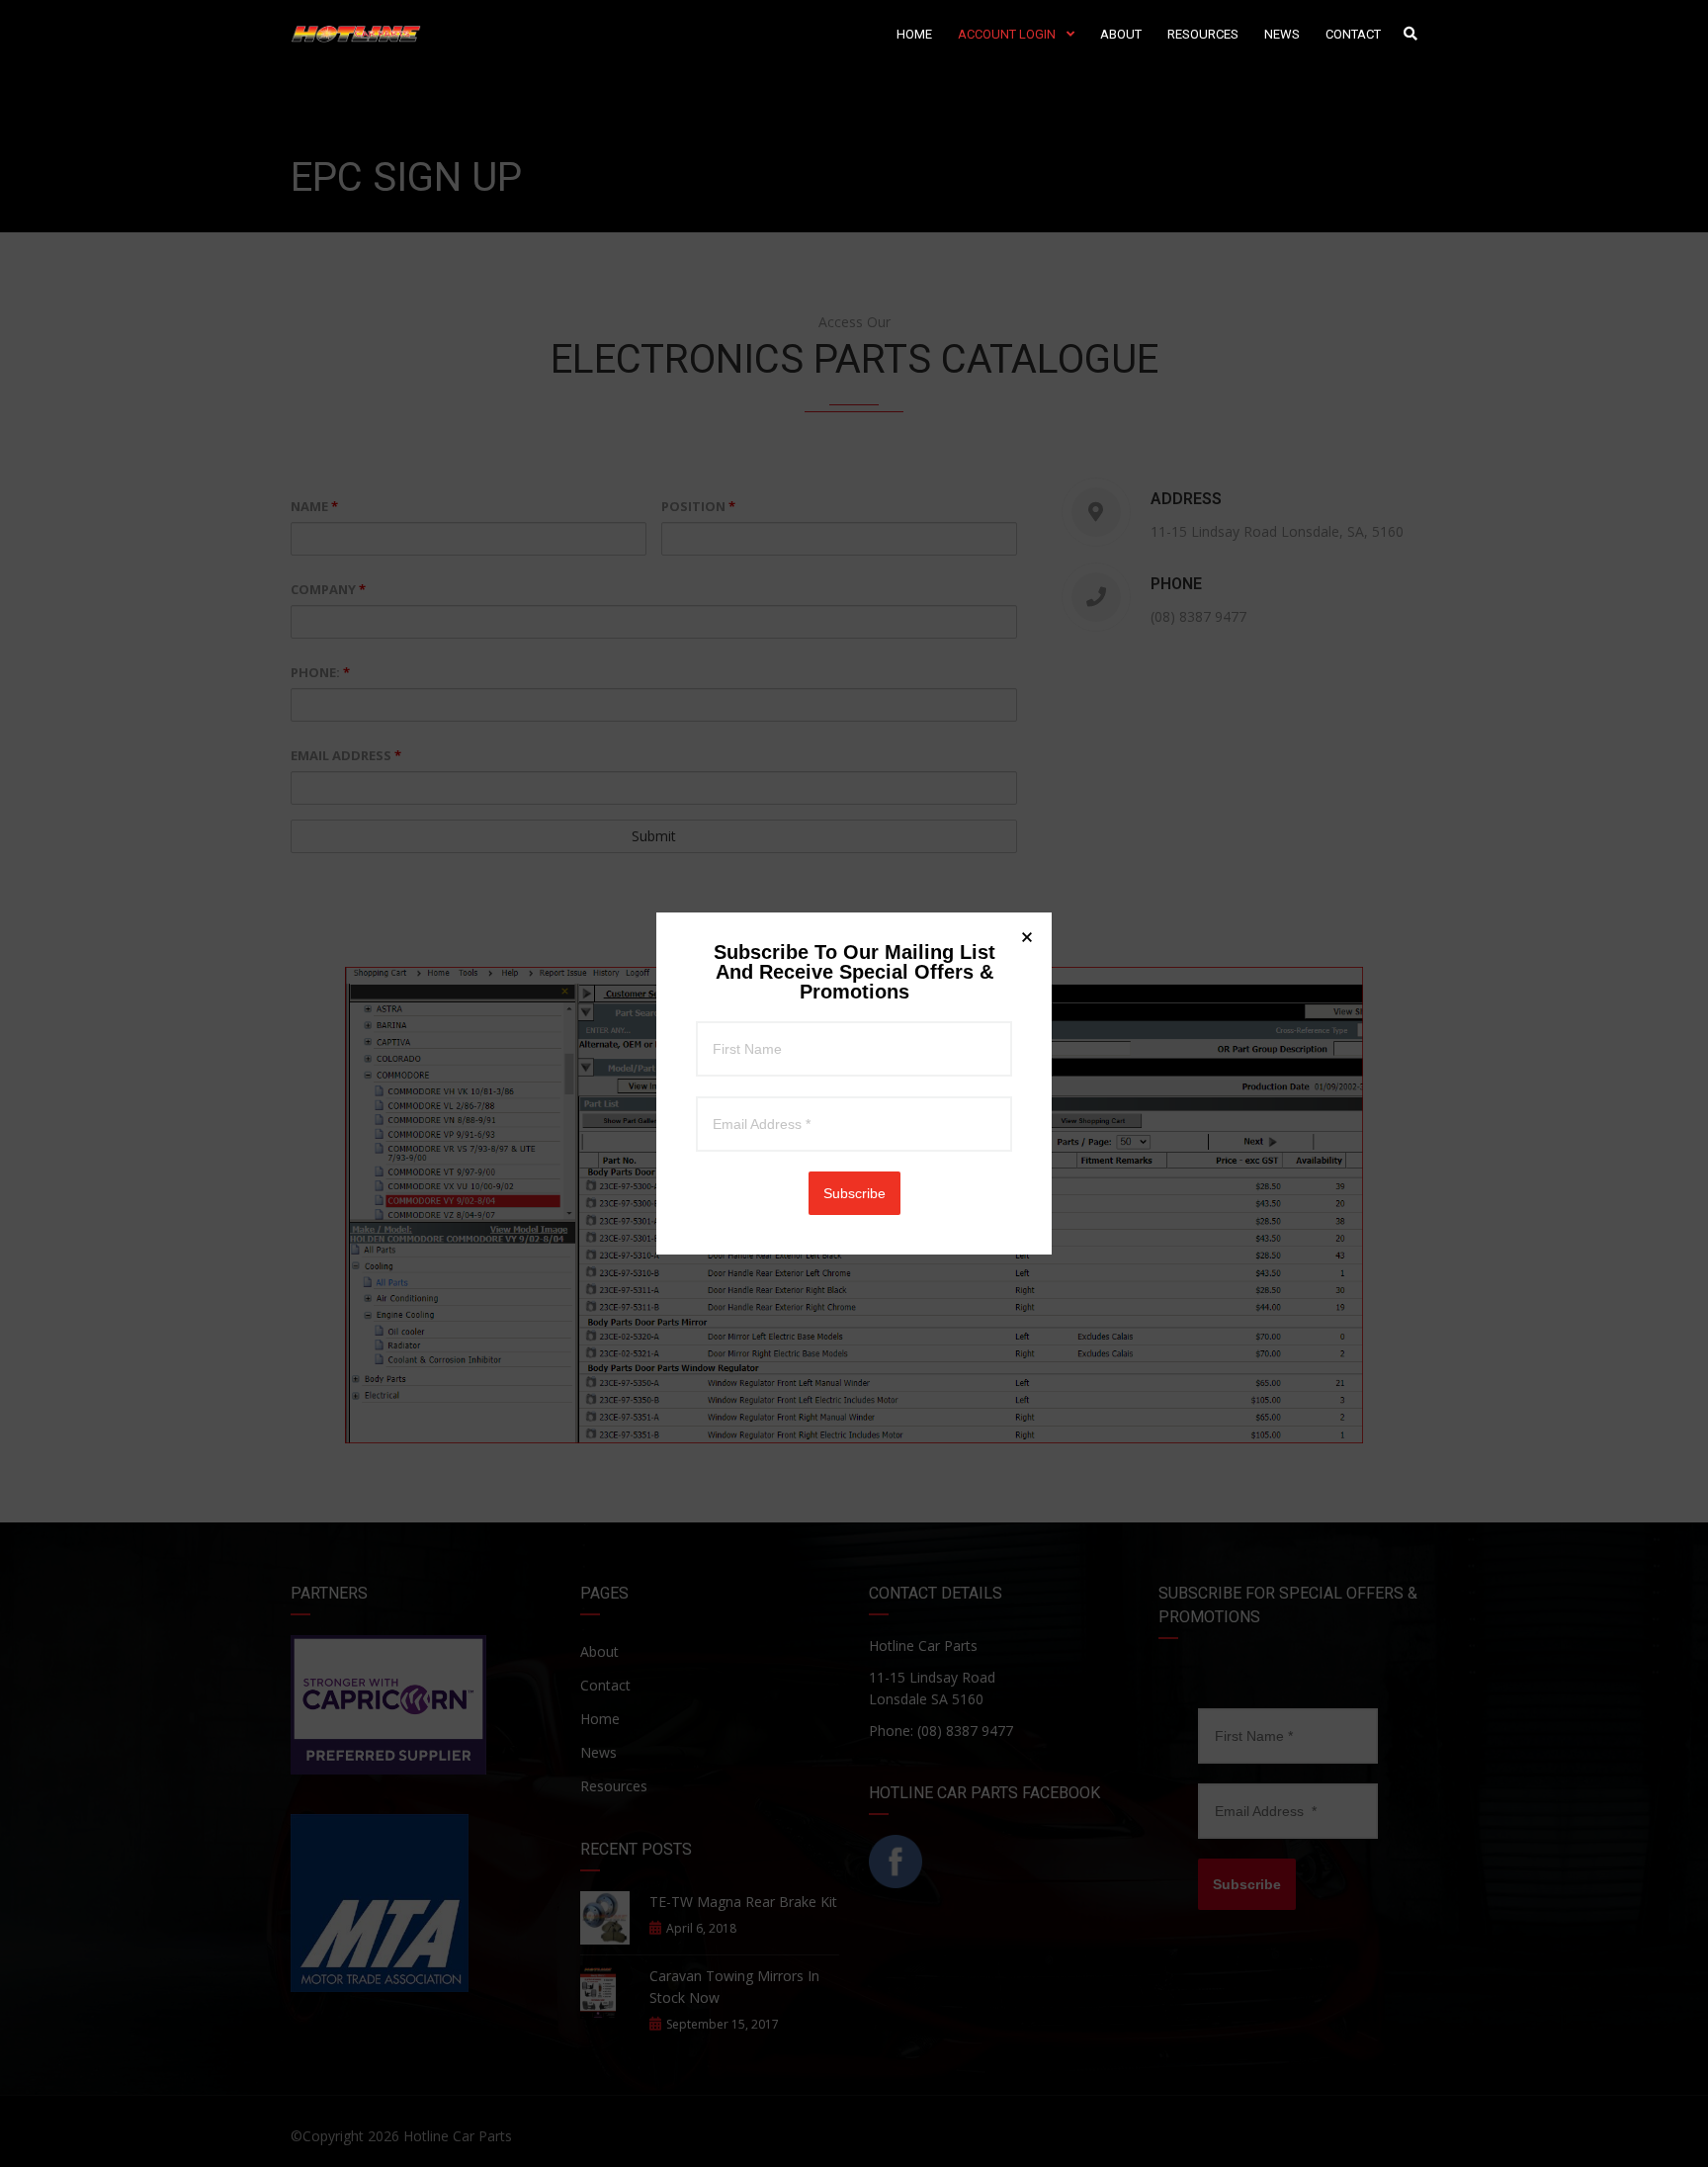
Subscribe (854, 1193)
